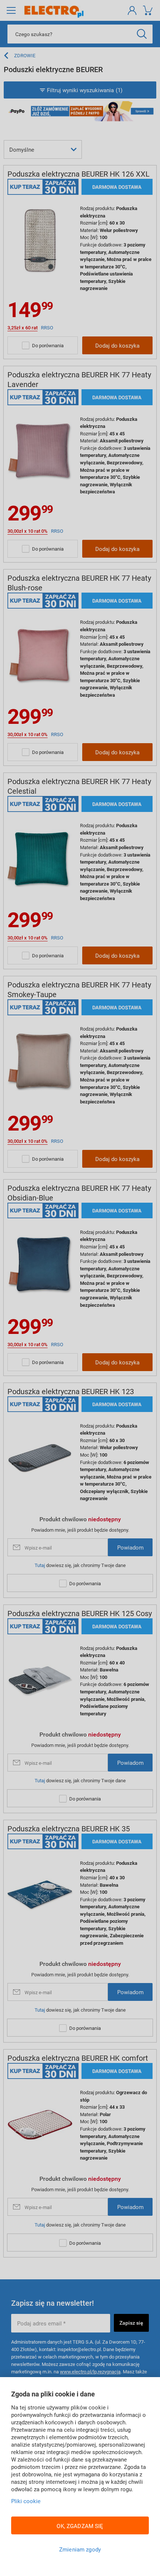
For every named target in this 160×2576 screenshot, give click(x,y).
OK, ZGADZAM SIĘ (80, 2526)
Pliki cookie (26, 2501)
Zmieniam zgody (80, 2549)
